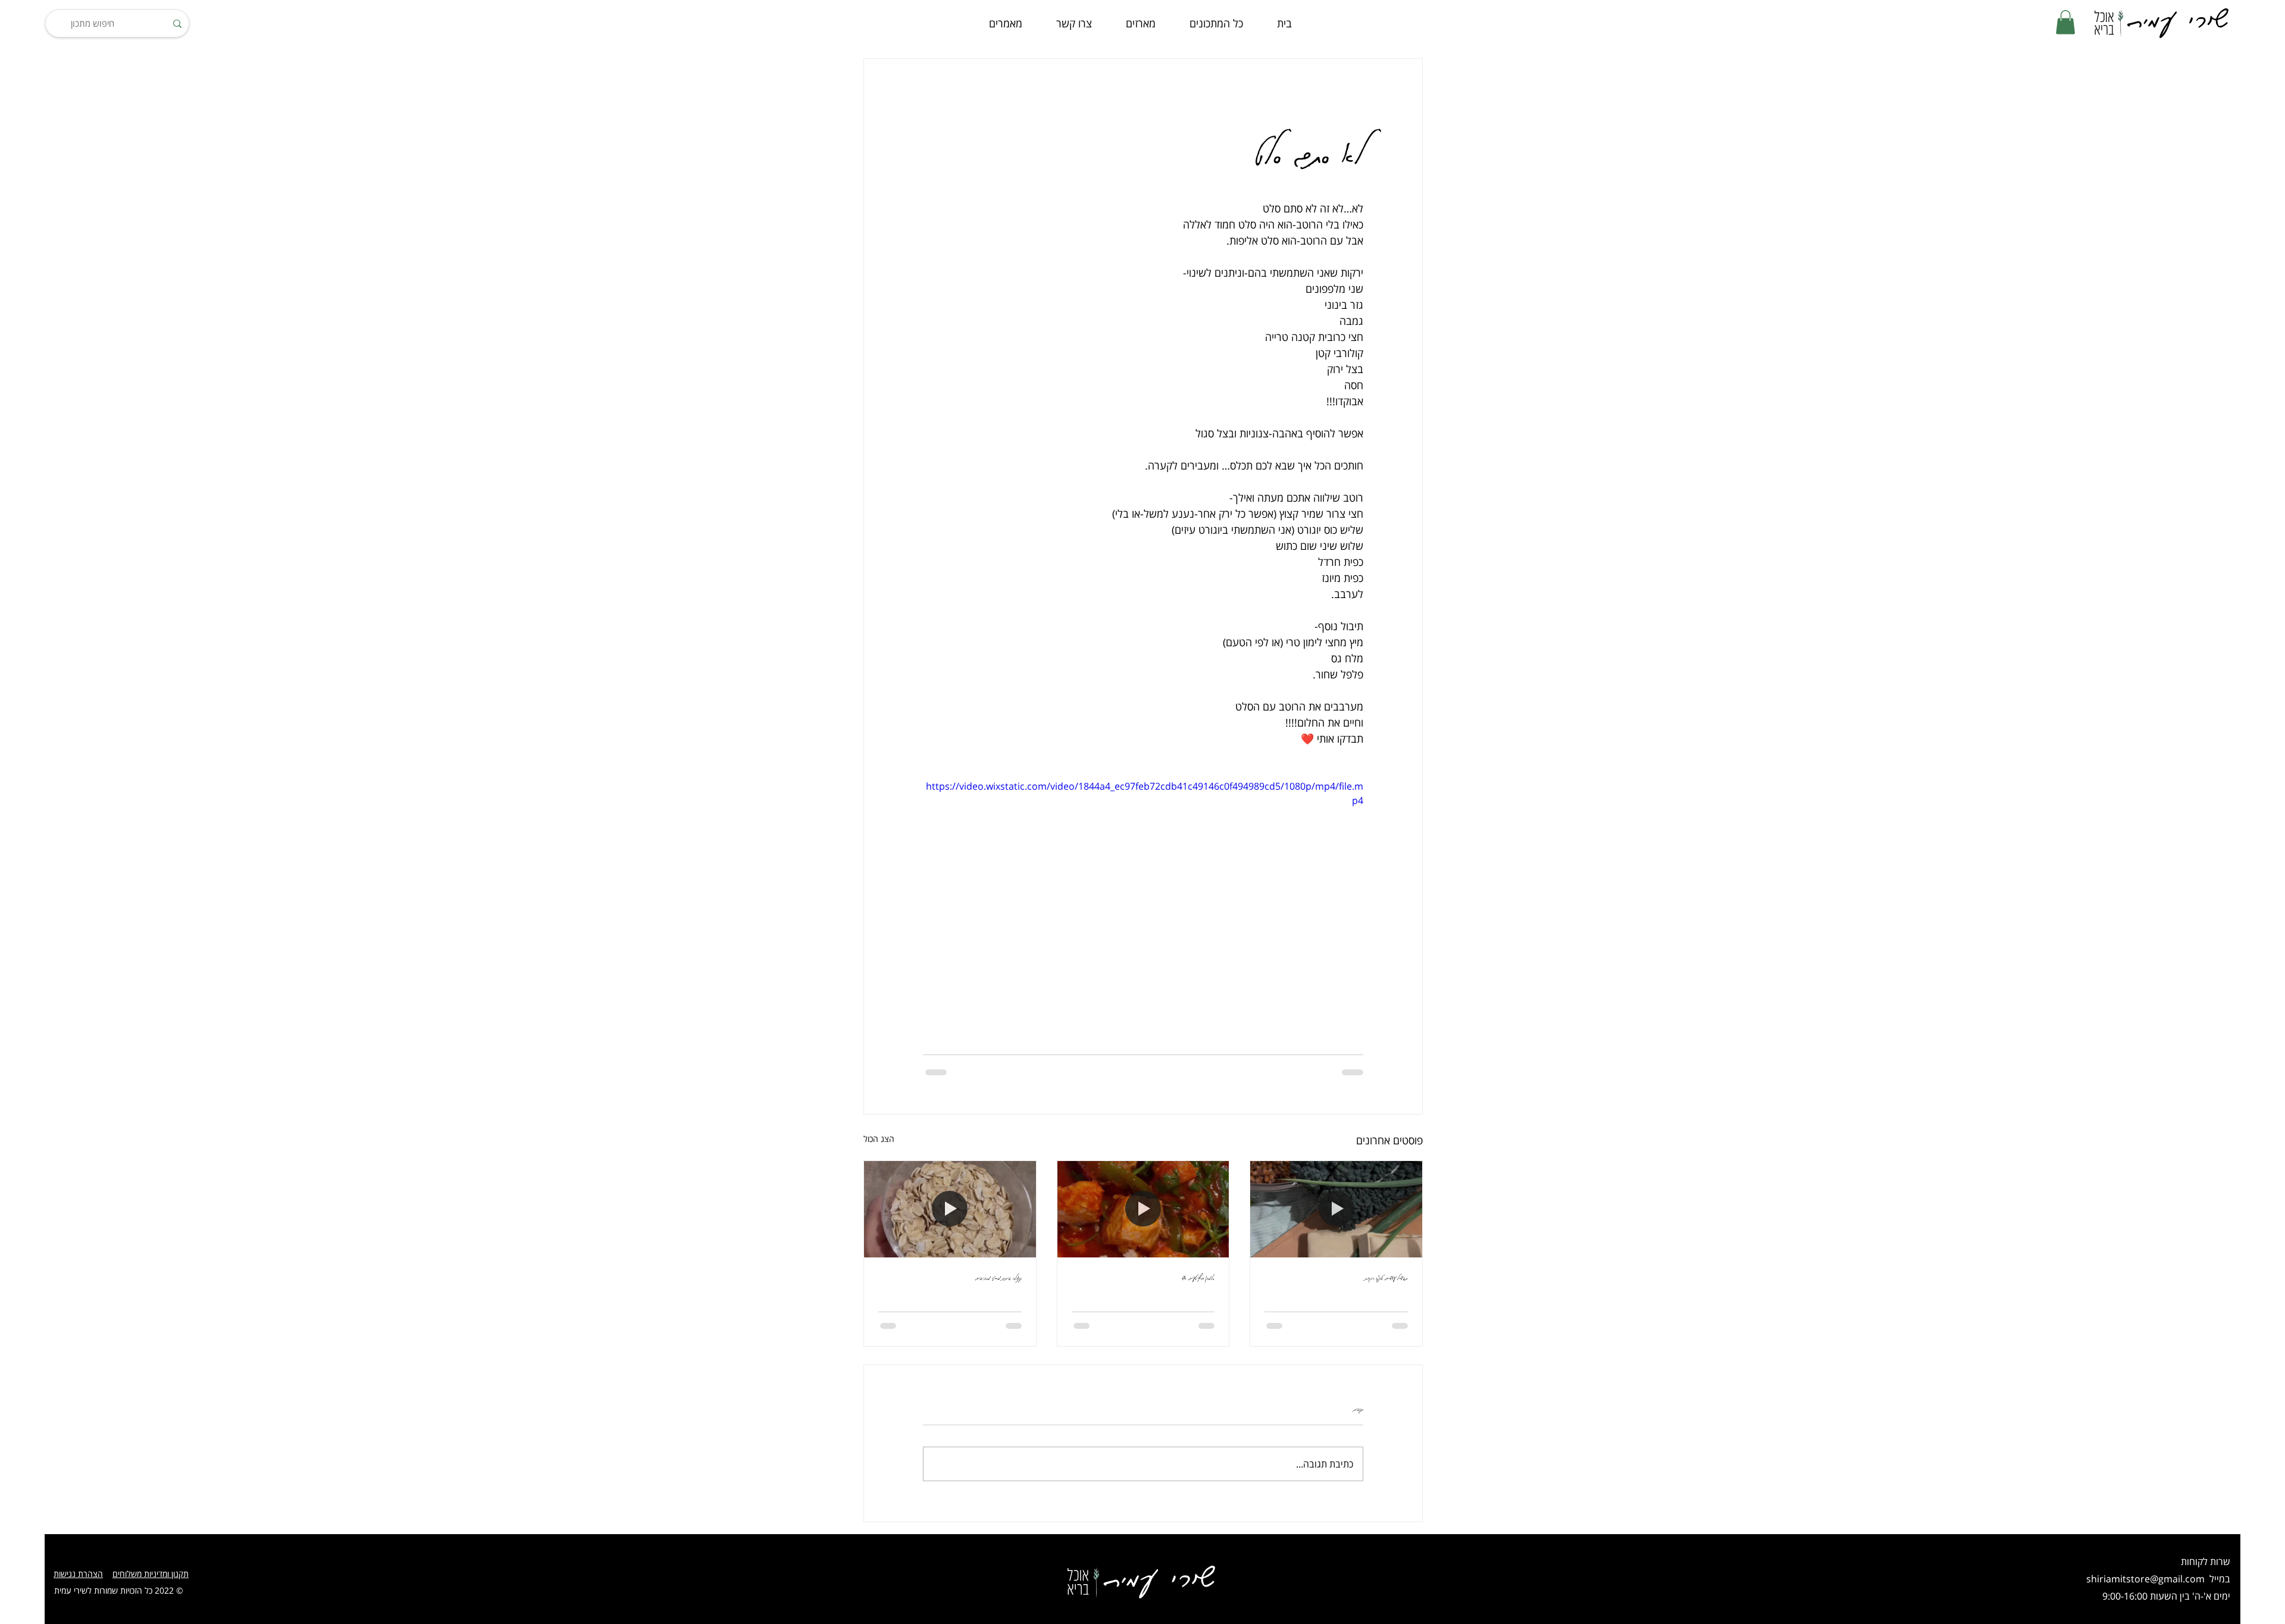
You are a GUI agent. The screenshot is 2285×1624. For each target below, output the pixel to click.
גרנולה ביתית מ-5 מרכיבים (998, 1277)
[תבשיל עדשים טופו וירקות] (1336, 1209)
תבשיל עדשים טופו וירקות (1386, 1277)
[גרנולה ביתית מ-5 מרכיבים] (950, 1209)
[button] (2065, 22)
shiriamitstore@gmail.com (2145, 1579)
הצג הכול (879, 1139)
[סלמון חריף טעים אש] (1143, 1209)
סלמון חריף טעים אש (1198, 1277)
